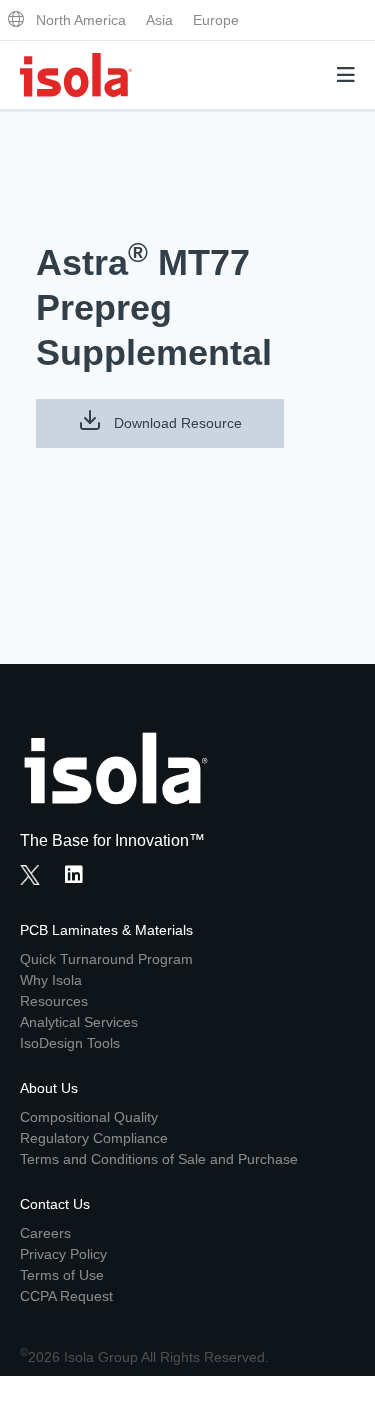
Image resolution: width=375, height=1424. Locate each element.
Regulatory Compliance (94, 1138)
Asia (159, 20)
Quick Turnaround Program (106, 959)
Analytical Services (79, 1022)
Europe (216, 20)
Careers (45, 1233)
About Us (49, 1088)
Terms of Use (62, 1275)
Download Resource (176, 423)
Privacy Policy (63, 1254)
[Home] (76, 75)
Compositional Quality (89, 1117)
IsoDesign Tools (70, 1043)
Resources (54, 1001)
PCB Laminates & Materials (106, 930)
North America (81, 20)
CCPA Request (66, 1296)
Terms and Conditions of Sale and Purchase (159, 1159)
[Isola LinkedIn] (80, 877)
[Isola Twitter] (30, 875)
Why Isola (51, 980)
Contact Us (55, 1204)
